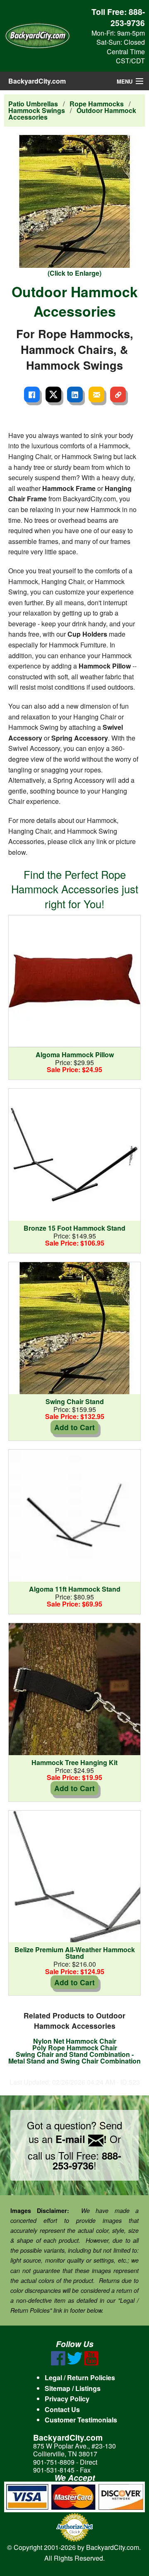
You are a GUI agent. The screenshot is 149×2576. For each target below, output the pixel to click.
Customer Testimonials (81, 2420)
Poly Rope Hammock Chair (75, 2048)
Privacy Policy (67, 2399)
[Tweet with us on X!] (75, 2363)
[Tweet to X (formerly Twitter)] (53, 394)
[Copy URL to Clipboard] (118, 394)
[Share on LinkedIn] (75, 394)
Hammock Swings (37, 110)
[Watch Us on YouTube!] (91, 2363)
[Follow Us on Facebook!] (58, 2363)
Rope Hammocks (97, 104)
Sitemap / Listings (73, 2388)
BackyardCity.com (37, 81)
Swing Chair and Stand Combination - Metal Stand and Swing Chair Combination (74, 2058)
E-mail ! (81, 2139)
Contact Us (62, 2409)
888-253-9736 (128, 17)
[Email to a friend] (96, 394)
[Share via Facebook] (32, 394)
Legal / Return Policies (80, 2378)
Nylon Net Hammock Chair (75, 2041)
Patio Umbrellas (33, 104)
